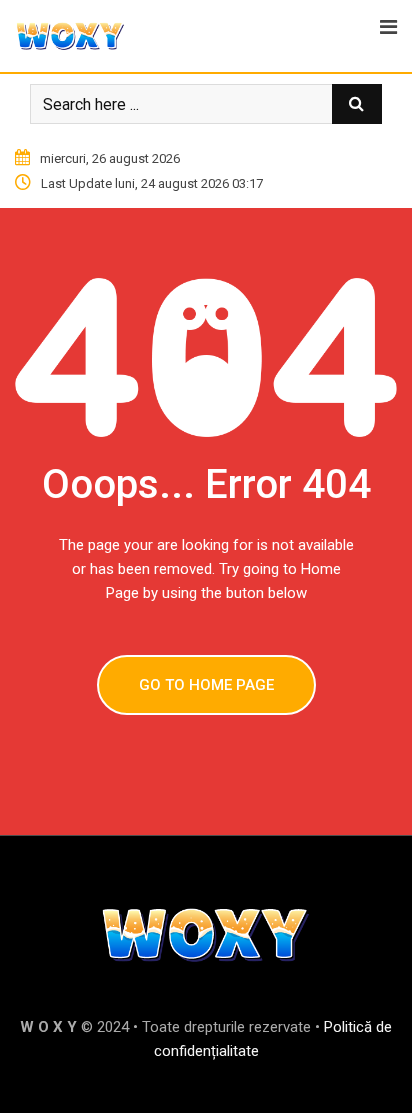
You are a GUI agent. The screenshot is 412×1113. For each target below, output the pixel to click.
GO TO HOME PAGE (206, 685)
